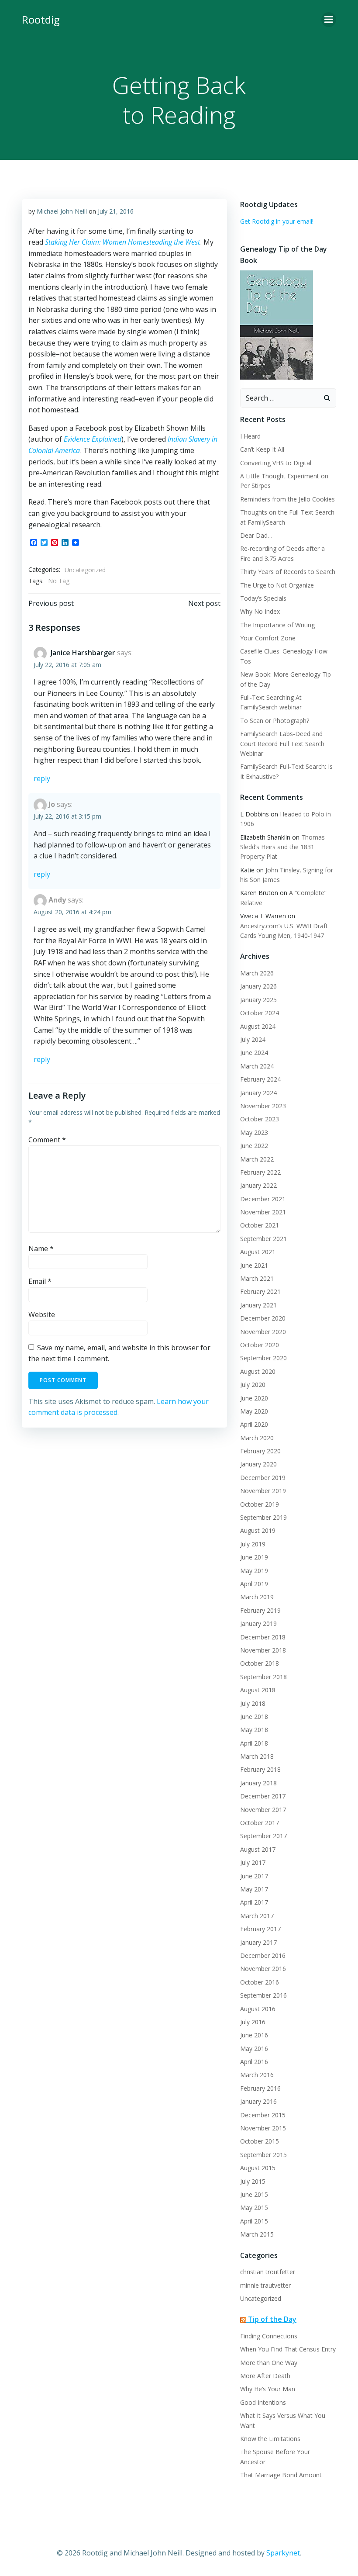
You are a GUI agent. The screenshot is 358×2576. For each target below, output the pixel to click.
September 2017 (263, 1836)
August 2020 (258, 1371)
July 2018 (253, 1703)
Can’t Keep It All (262, 449)
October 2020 (260, 1345)
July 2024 (253, 1039)
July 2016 (253, 2022)
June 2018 (254, 1717)
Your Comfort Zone (268, 638)
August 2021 (258, 1252)
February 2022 (260, 1172)
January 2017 (258, 1942)
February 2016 (260, 2088)
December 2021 (263, 1199)
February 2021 (260, 1291)
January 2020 (258, 1464)
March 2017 (257, 1916)
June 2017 (254, 1876)
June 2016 (254, 2035)
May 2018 (254, 1730)
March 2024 (257, 1066)
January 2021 (258, 1305)
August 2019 (258, 1530)
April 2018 (254, 1743)
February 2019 (260, 1610)
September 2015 (263, 2155)
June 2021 (254, 1265)
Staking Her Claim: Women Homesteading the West (122, 242)
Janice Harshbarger (83, 653)
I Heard (250, 436)
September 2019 (263, 1517)
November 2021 (263, 1212)
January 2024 (258, 1093)
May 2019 (254, 1571)
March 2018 (257, 1756)
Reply (42, 778)
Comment (47, 1140)
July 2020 (253, 1385)
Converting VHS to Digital (276, 463)
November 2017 (263, 1810)
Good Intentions (263, 2402)
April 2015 (254, 2221)
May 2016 (254, 2049)
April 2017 (254, 1902)
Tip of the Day (272, 2319)
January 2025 (258, 1000)
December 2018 (263, 1637)
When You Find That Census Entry (288, 2349)
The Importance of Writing (277, 625)
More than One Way (269, 2363)
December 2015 (263, 2115)
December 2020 (263, 1318)
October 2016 (260, 1982)
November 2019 (263, 1491)
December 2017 (263, 1796)
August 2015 (258, 2168)
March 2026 (257, 973)
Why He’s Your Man (268, 2389)
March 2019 (257, 1597)
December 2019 (263, 1478)
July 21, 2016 (116, 211)
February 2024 (260, 1079)
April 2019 (254, 1584)
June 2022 (254, 1146)
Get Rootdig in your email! (277, 221)
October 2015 (260, 2141)
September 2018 (263, 1677)
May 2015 (254, 2208)
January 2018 (258, 1783)
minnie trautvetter (265, 2285)
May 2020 (254, 1411)
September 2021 (263, 1239)
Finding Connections (269, 2336)
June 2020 (254, 1398)
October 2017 (260, 1823)
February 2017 (260, 1929)
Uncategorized (85, 570)
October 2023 (260, 1119)
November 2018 (263, 1650)
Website (42, 1314)
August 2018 (258, 1690)
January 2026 (258, 986)
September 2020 (263, 1358)
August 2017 (258, 1849)
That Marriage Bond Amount (281, 2475)
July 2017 (253, 1862)
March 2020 (257, 1438)
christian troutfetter (268, 2272)
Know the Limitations (270, 2439)
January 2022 (258, 1185)
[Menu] (329, 20)
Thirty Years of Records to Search (288, 572)
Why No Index (260, 611)
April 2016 (254, 2062)
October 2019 (260, 1504)
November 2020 (263, 1332)
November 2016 (263, 1969)
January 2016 (258, 2101)
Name (41, 1248)
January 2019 (258, 1623)
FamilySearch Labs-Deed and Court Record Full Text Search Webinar (282, 743)
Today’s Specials (263, 598)
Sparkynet (283, 2553)
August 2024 (258, 1026)
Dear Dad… (256, 535)
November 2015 (263, 2128)
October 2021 (260, 1225)
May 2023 (254, 1132)
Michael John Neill (62, 211)
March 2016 (257, 2075)
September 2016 (263, 1995)
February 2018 (260, 1769)
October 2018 (260, 1663)
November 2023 (263, 1106)
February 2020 (260, 1451)
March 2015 (257, 2234)
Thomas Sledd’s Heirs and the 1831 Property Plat (282, 847)
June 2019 (254, 1557)
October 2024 (260, 1013)
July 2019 (253, 1544)
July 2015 (253, 2181)
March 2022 (257, 1159)
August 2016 (258, 2009)
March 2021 (257, 1278)
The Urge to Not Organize (277, 585)
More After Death (265, 2376)
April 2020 (254, 1424)
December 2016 (263, 1955)
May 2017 (254, 1889)
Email (40, 1281)
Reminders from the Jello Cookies (287, 499)
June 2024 (254, 1053)
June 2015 (254, 2194)
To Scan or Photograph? (275, 721)
